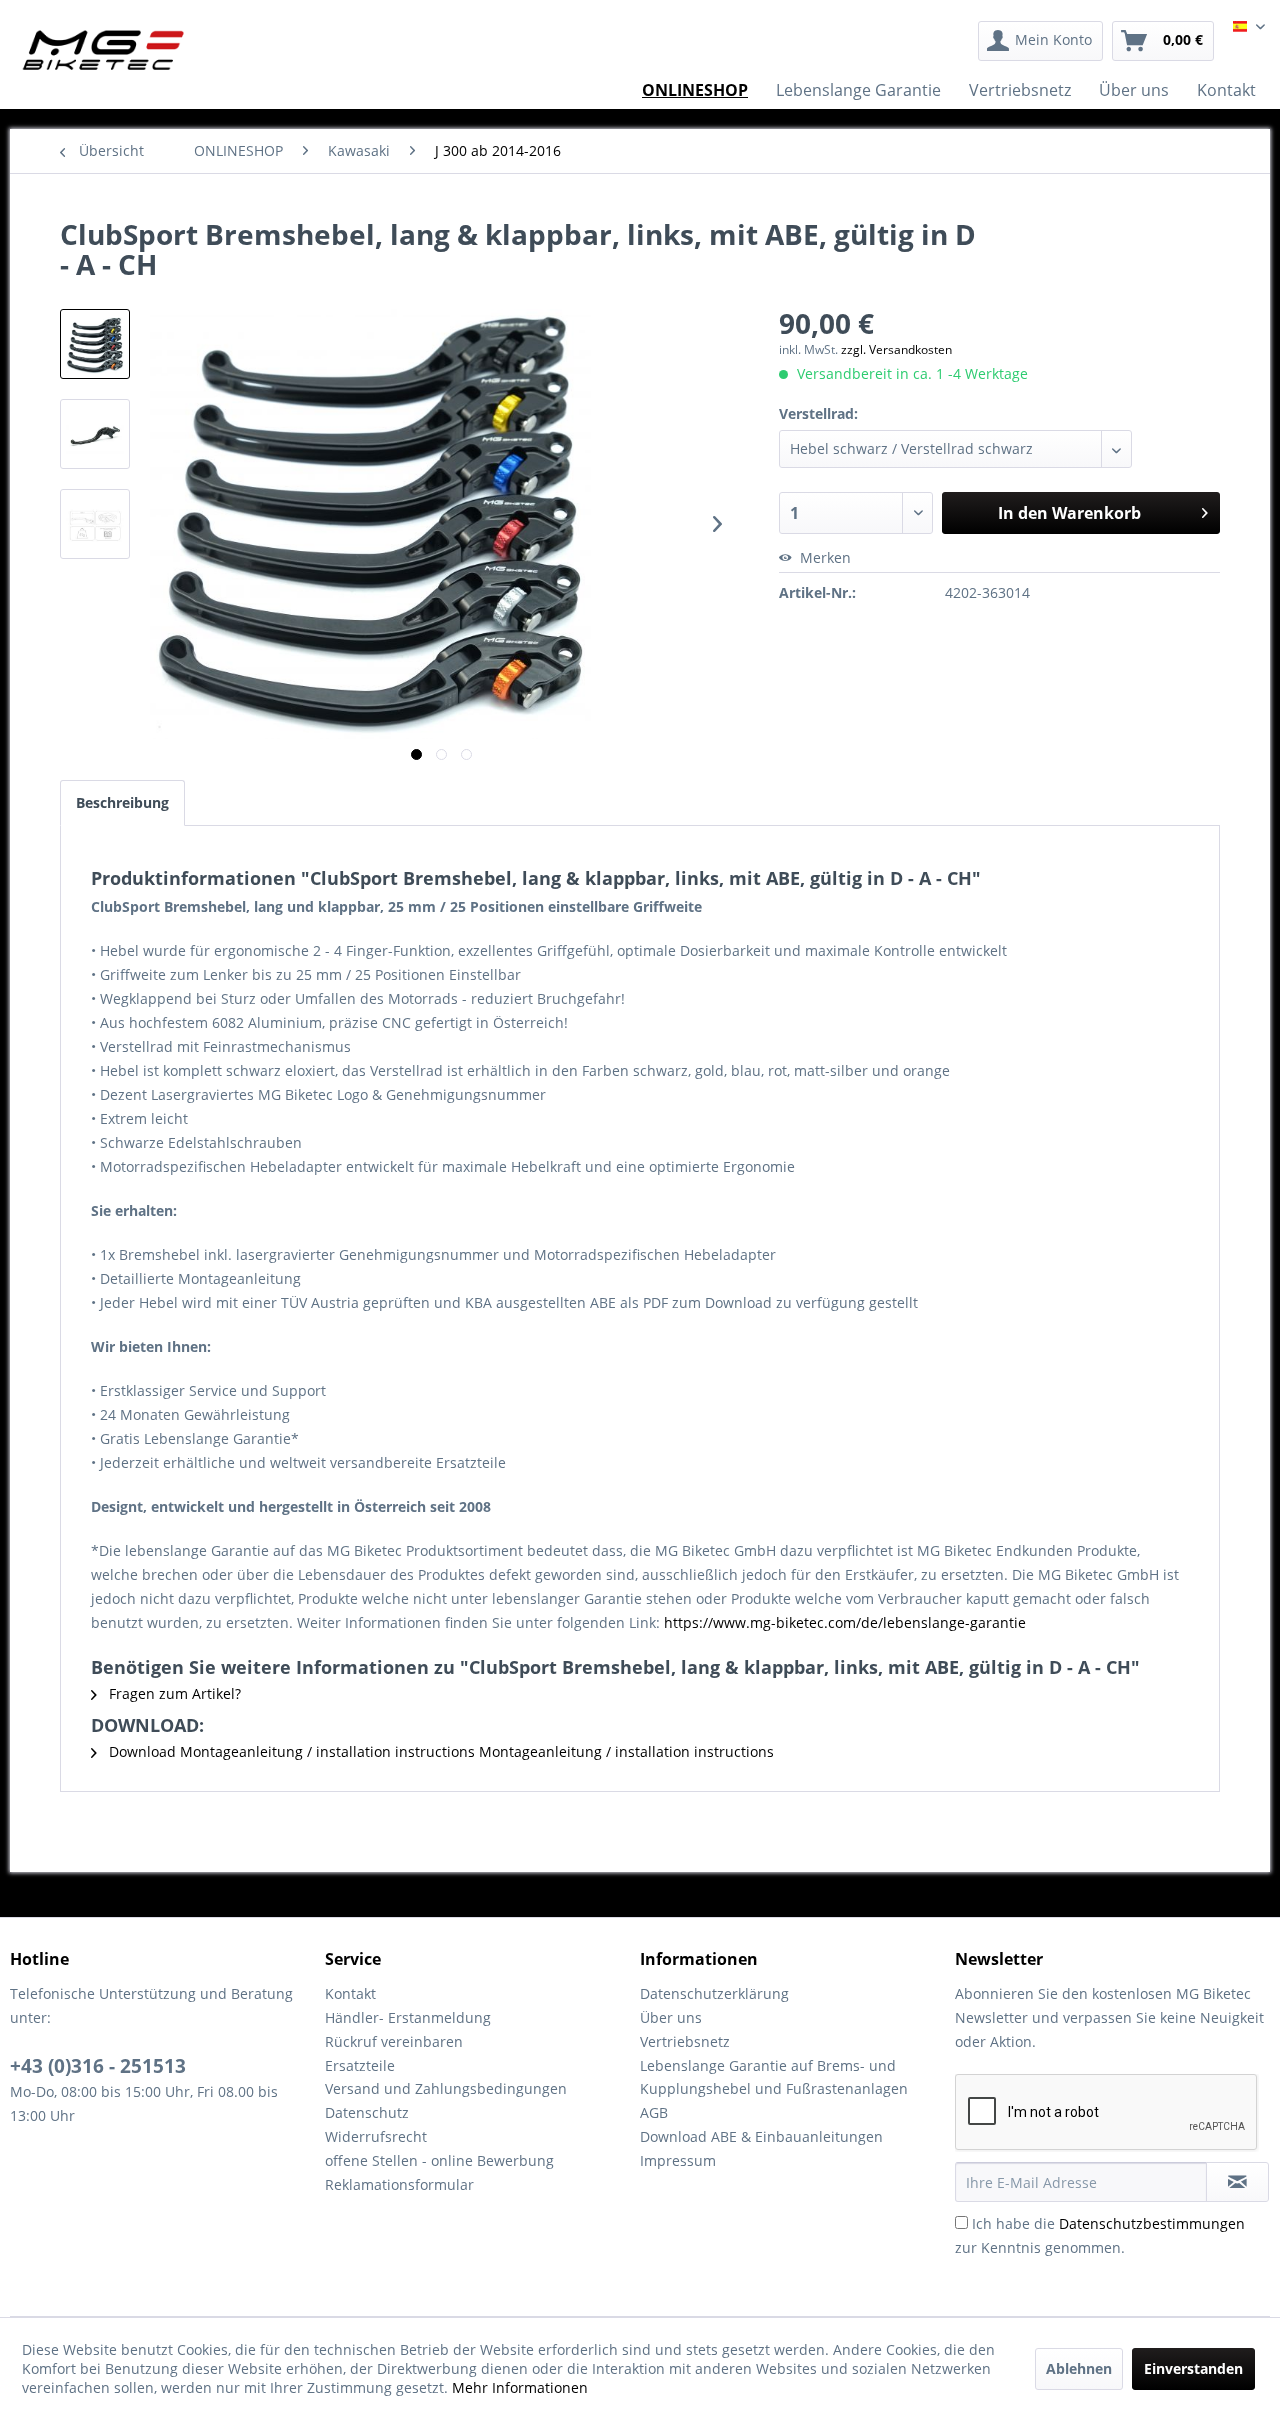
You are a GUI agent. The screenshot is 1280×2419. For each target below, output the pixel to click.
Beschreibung (122, 802)
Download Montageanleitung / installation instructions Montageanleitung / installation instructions (439, 1751)
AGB (654, 2112)
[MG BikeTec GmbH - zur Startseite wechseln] (103, 50)
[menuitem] (1040, 41)
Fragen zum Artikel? (173, 1693)
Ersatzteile (360, 2065)
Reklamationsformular (399, 2184)
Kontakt (350, 1993)
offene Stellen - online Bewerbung (439, 2160)
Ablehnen (1079, 2368)
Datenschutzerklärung (714, 1993)
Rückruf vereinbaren (394, 2041)
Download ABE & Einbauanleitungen (761, 2136)
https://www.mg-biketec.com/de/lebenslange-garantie (845, 1622)
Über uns (671, 2017)
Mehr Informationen (520, 2387)
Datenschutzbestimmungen (1152, 2223)
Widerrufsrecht (376, 2136)
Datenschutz (367, 2112)
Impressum (678, 2160)
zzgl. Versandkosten (896, 349)
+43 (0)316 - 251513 (98, 2066)
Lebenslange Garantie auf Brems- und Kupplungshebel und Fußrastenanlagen (774, 2077)
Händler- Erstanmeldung (408, 2017)
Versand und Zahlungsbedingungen (446, 2088)
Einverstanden (1193, 2368)
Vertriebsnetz (685, 2041)
